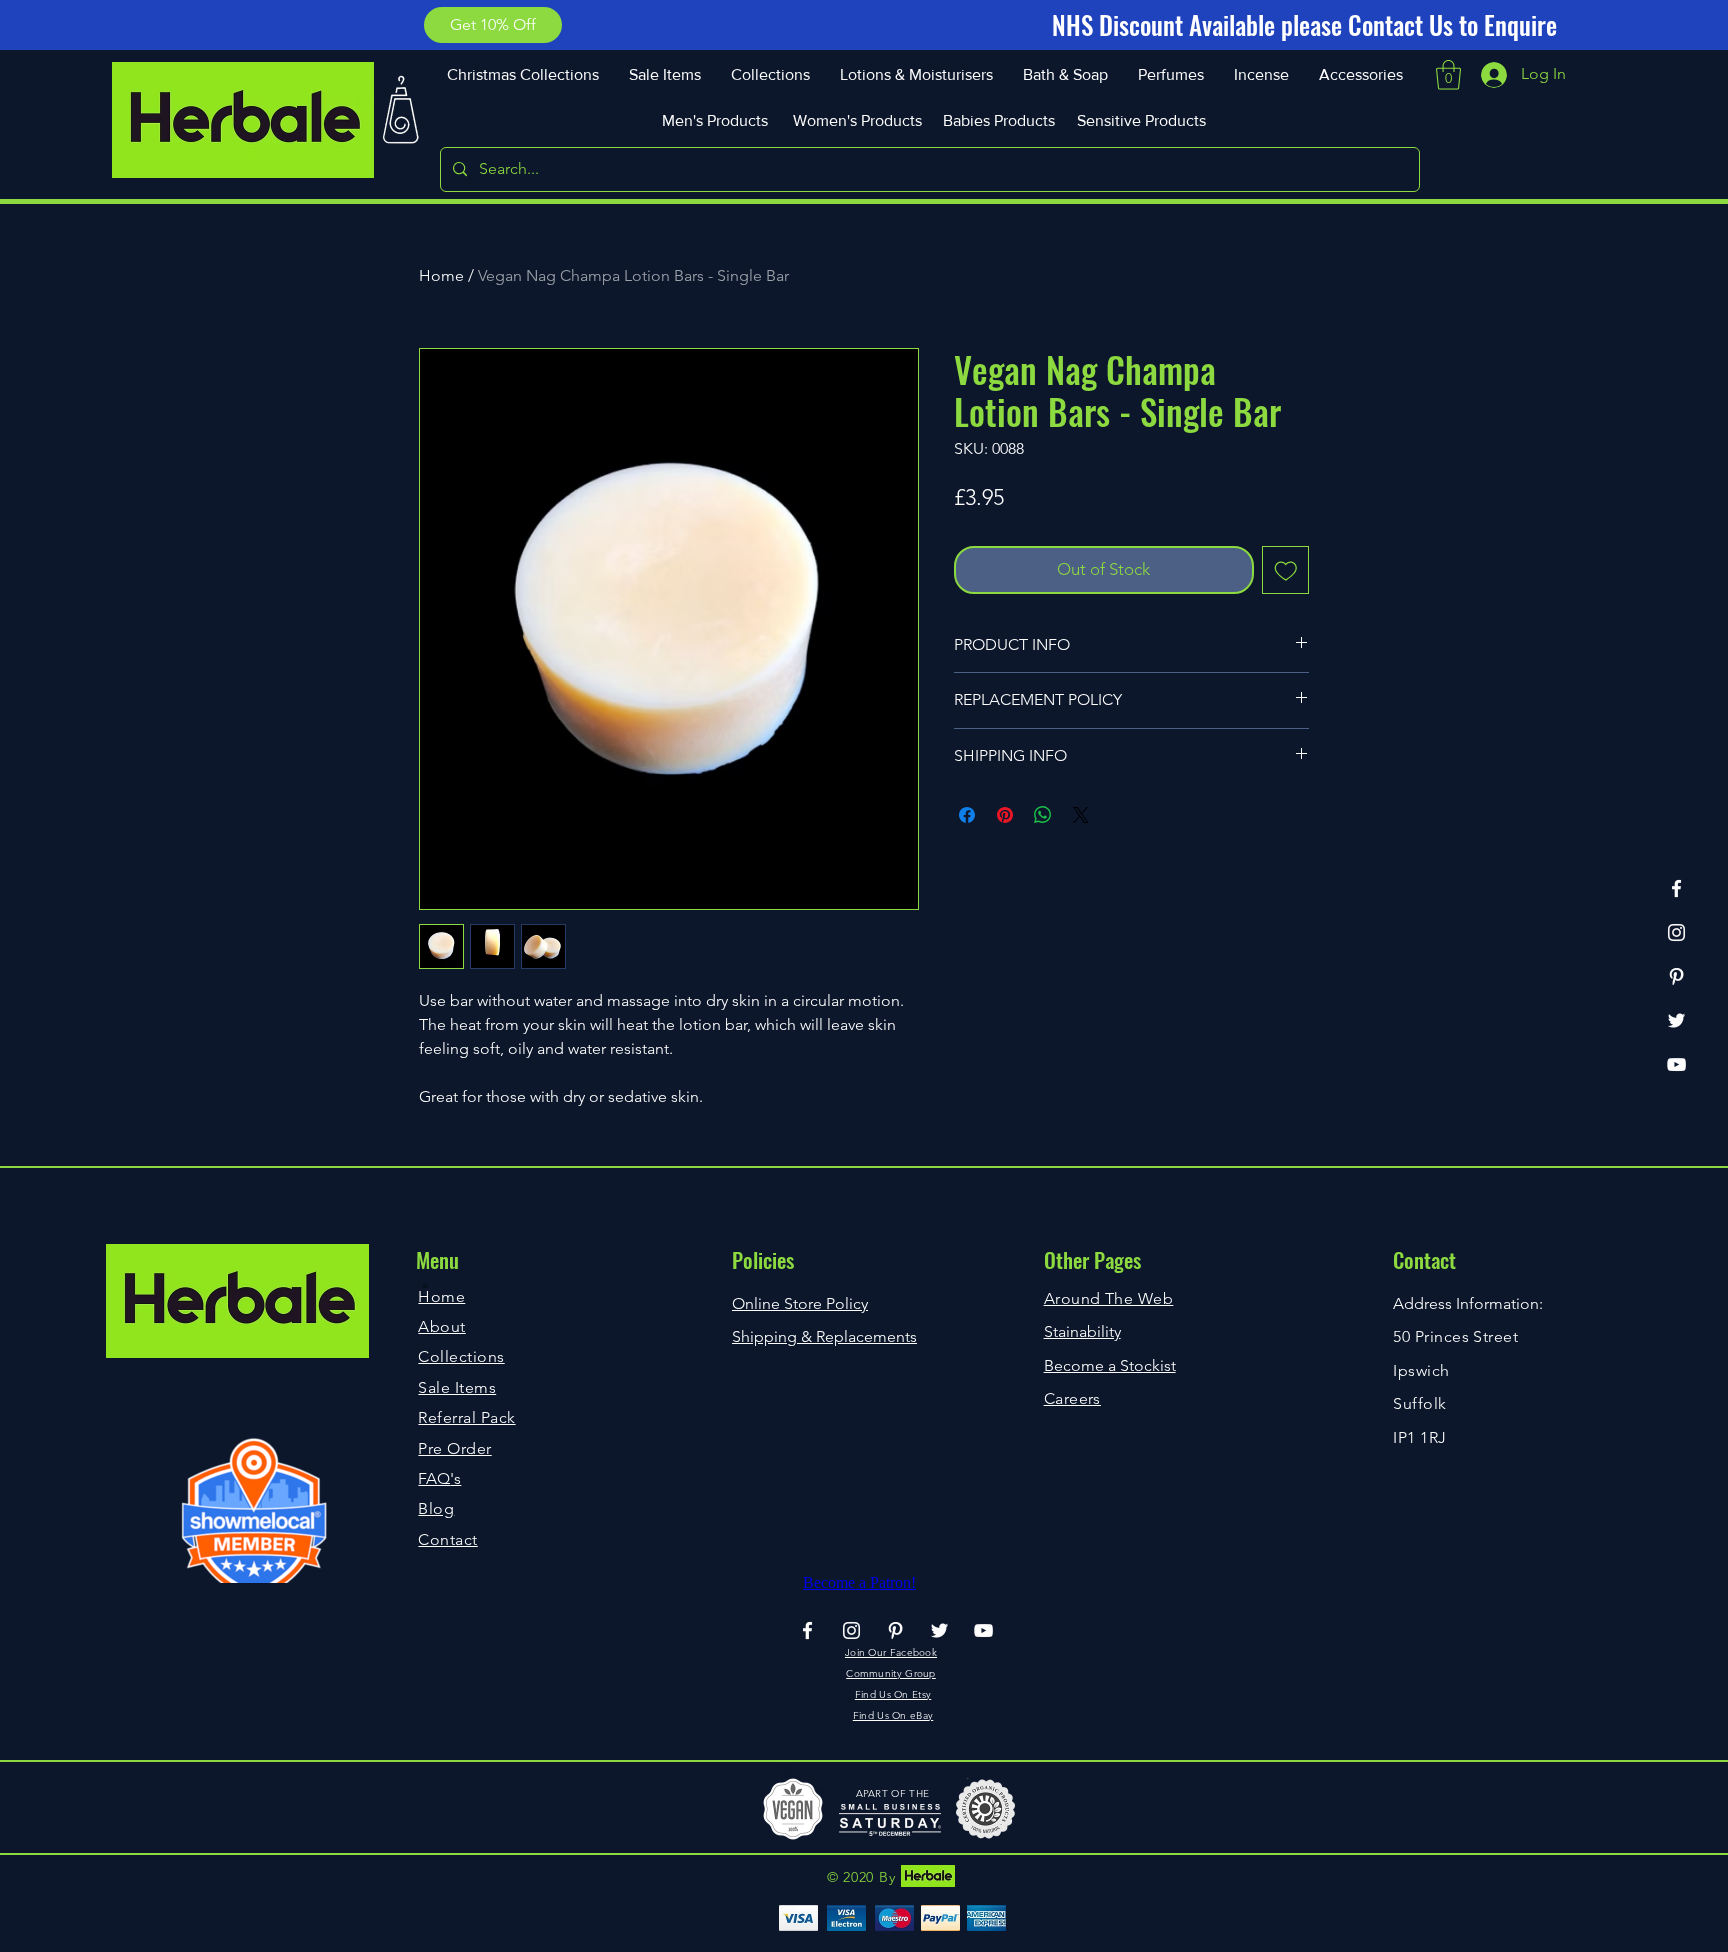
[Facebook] (1676, 888)
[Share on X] (1081, 815)
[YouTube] (1676, 1064)
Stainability (1082, 1331)
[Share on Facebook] (967, 815)
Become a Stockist (1110, 1365)
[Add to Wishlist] (1286, 570)
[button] (493, 25)
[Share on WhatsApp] (1043, 815)
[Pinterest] (1676, 976)
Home (441, 275)
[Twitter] (1676, 1020)
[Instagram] (1676, 932)
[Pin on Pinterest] (1005, 815)
